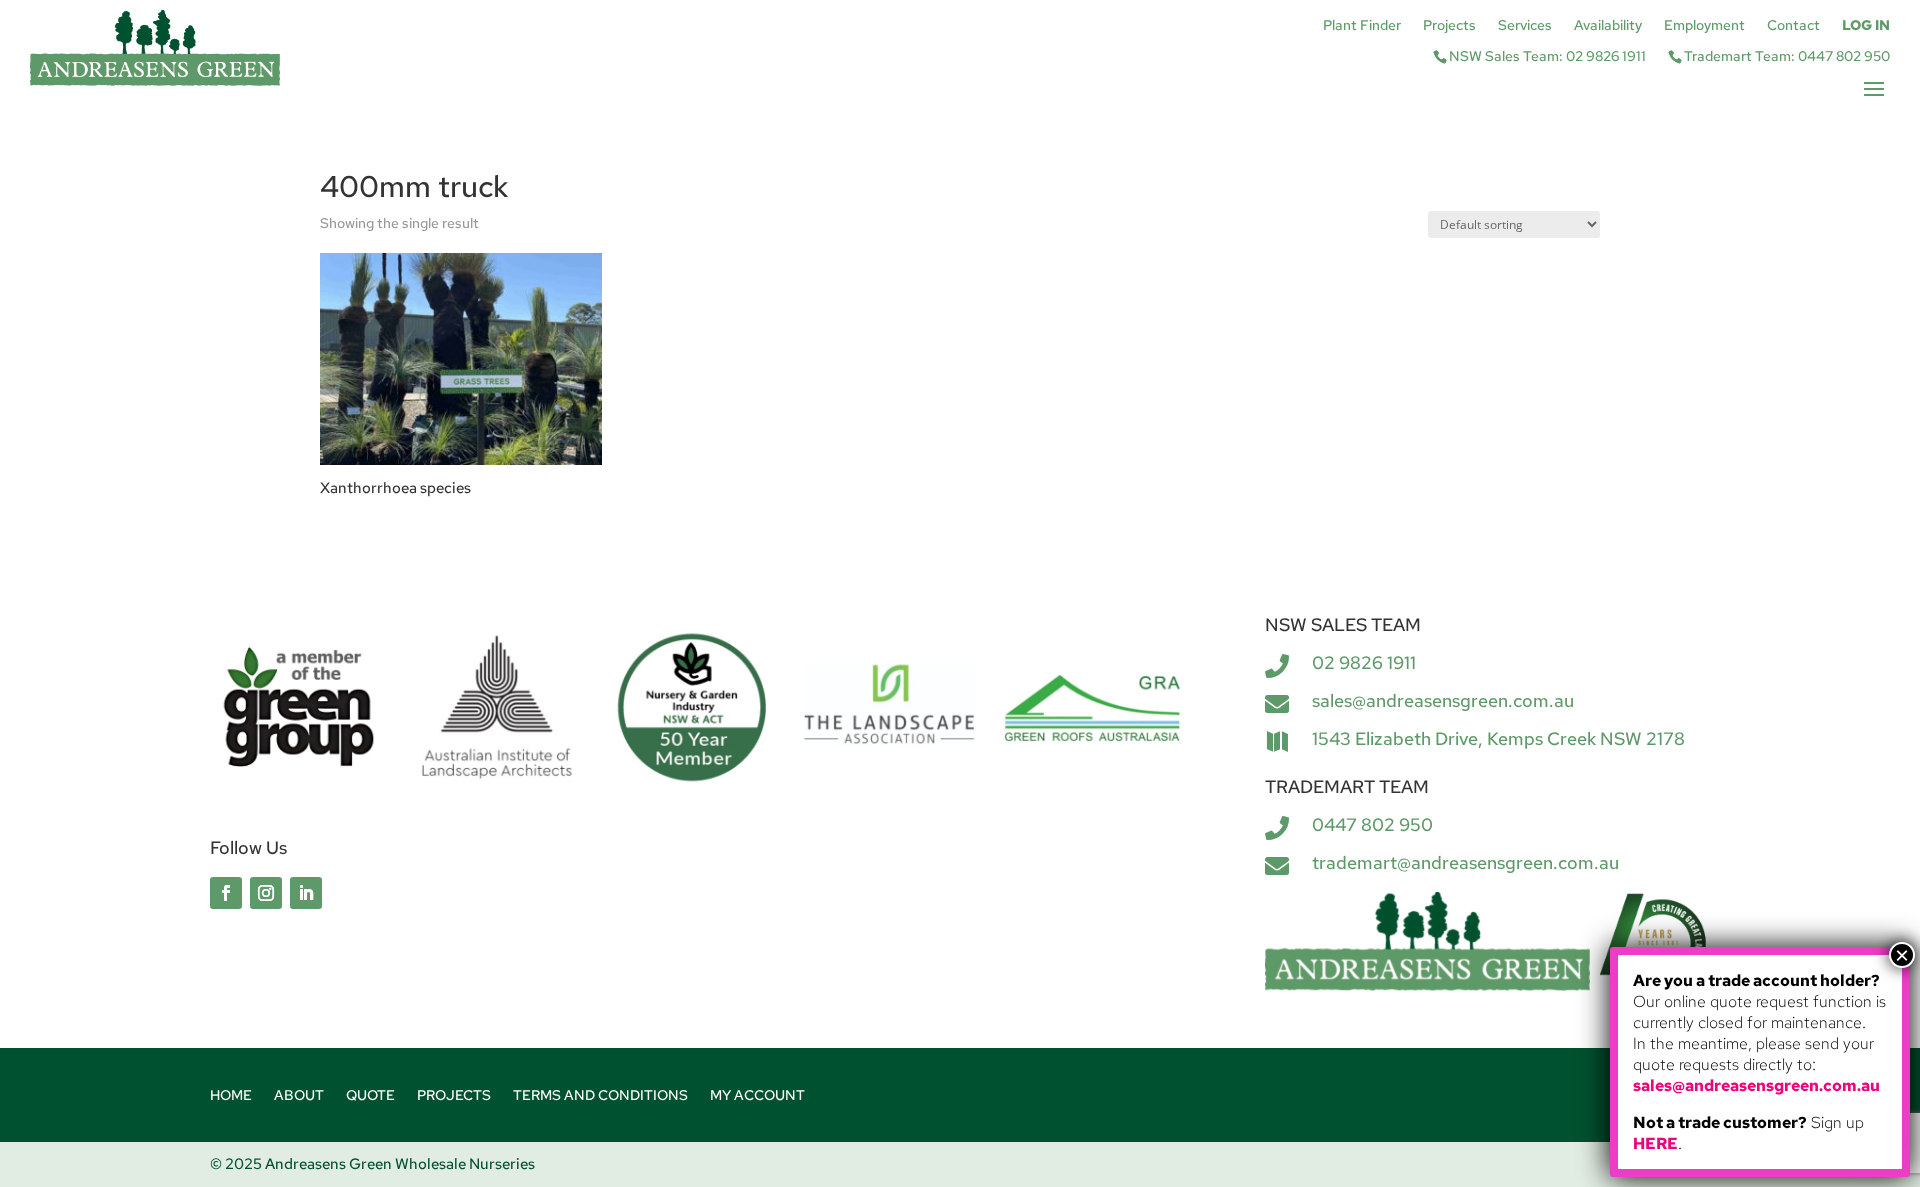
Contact (1793, 26)
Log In (1866, 26)
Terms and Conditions (600, 1096)
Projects (1449, 26)
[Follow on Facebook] (226, 893)
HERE (1655, 1143)
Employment (1704, 26)
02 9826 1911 (1364, 662)
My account (757, 1096)
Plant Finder (1362, 26)
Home (231, 1096)
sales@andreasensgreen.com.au (1443, 700)
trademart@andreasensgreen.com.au (1465, 862)
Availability (1608, 26)
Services (1525, 26)
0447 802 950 (1372, 824)
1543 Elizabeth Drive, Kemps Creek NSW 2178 (1498, 738)
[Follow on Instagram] (266, 893)
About (299, 1096)
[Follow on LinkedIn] (306, 893)
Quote (370, 1096)
